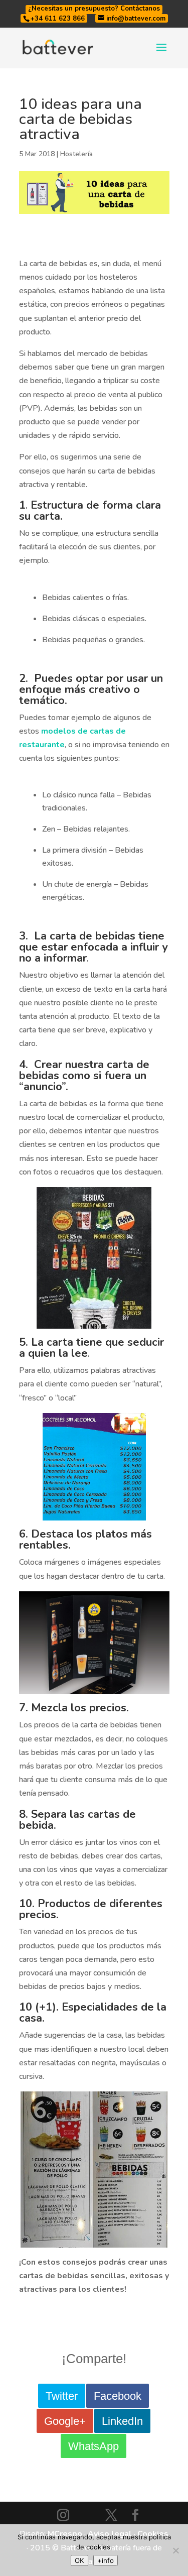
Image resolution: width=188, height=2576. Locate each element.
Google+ (65, 2421)
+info (106, 2560)
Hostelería (76, 154)
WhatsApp (93, 2446)
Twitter (62, 2396)
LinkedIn (122, 2421)
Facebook (118, 2396)
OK (79, 2560)
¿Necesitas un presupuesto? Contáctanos (94, 9)
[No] (175, 2550)
